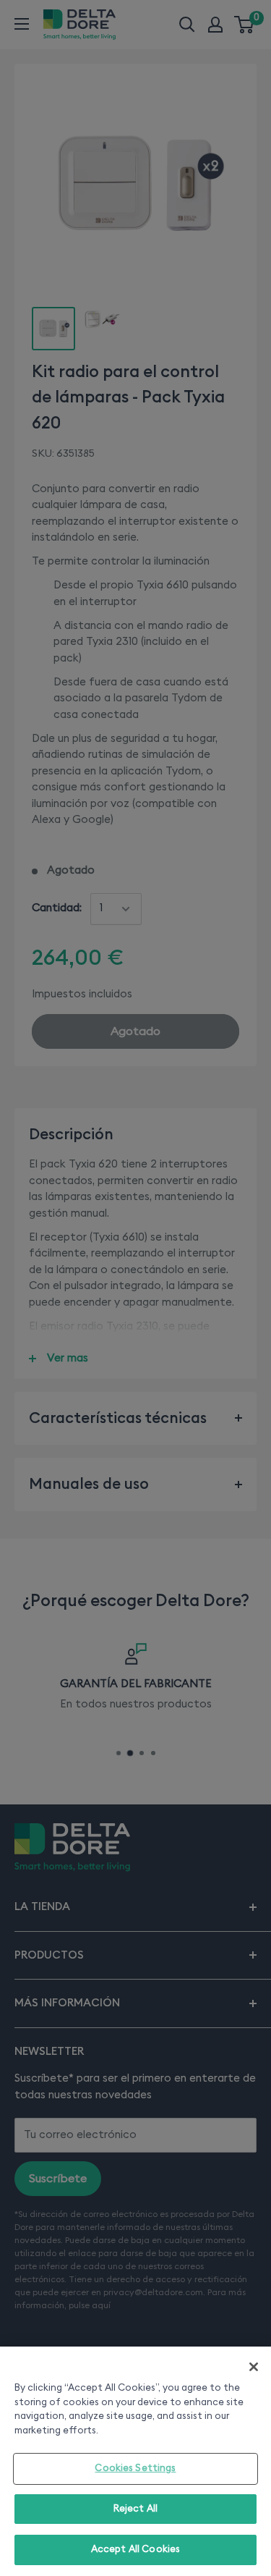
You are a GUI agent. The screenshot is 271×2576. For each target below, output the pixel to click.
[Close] (254, 2367)
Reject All (135, 2509)
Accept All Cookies (135, 2550)
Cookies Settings (135, 2469)
